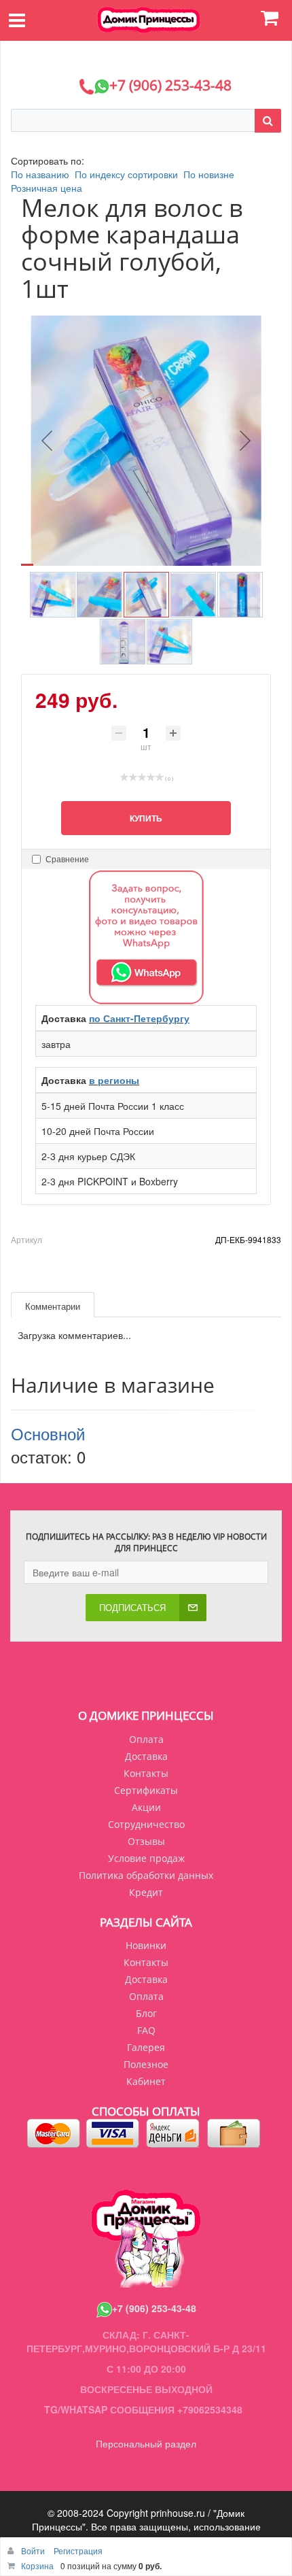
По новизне (209, 174)
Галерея (146, 2047)
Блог (146, 2013)
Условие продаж (146, 1858)
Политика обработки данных (146, 1875)
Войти (34, 2550)
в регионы (114, 1080)
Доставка (146, 1756)
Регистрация (78, 2550)
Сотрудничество (146, 1824)
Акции (146, 1807)
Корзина (37, 2565)
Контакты (146, 1773)
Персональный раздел (146, 2443)
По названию (40, 174)
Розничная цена (47, 188)
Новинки (146, 1945)
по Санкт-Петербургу (139, 1018)
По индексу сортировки (126, 174)
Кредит (146, 1892)
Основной (48, 1433)
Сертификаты (146, 1790)
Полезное (146, 2064)
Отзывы (146, 1841)
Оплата (146, 1739)
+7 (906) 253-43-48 (154, 2308)
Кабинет (146, 2081)
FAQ (146, 2030)
